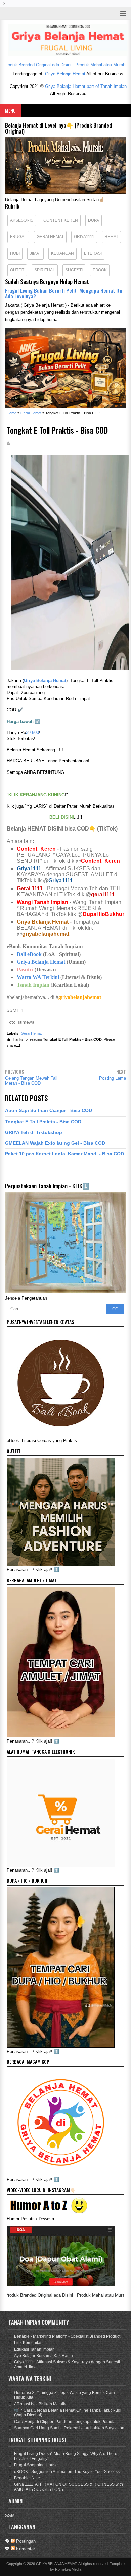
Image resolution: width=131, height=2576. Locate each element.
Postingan (25, 2541)
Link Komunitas (28, 2343)
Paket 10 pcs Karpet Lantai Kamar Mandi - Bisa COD (64, 1154)
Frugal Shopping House (36, 2465)
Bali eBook (29, 954)
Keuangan (62, 253)
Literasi (93, 253)
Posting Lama (113, 1078)
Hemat (111, 237)
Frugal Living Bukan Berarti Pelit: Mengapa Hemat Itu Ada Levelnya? (64, 293)
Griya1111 (84, 237)
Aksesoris (22, 220)
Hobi (15, 253)
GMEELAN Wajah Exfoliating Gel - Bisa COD (55, 1143)
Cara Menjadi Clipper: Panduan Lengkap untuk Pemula (65, 2422)
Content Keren (61, 220)
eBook (100, 270)
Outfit (17, 270)
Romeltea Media (68, 2569)
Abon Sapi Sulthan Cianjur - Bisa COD (49, 1110)
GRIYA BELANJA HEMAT (56, 2564)
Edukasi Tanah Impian (34, 2349)
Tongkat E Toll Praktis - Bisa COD (43, 1122)
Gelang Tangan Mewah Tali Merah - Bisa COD (31, 1081)
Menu (10, 110)
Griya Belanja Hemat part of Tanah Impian (86, 86)
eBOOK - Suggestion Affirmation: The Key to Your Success (67, 2472)
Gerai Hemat (50, 237)
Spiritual (45, 270)
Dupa (94, 220)
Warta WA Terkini (38, 977)
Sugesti (74, 270)
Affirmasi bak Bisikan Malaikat (41, 2404)
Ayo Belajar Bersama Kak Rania (43, 2356)
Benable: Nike (27, 2478)
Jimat (35, 253)
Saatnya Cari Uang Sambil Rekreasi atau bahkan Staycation (69, 2428)
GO (115, 1309)
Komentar (25, 2549)
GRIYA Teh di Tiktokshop (34, 1132)
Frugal (18, 237)
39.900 (32, 732)
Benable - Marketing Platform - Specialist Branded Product (67, 2336)
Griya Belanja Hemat (65, 74)
